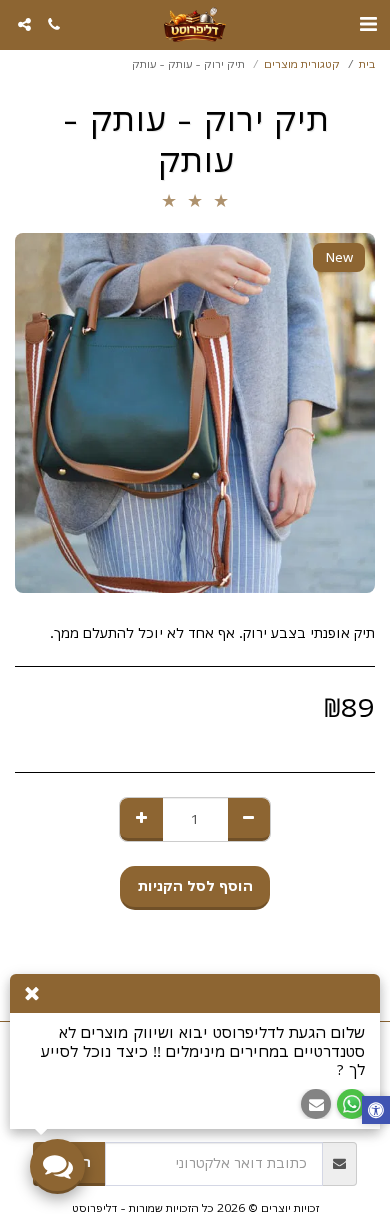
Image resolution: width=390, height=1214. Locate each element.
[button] (368, 23)
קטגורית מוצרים (302, 64)
